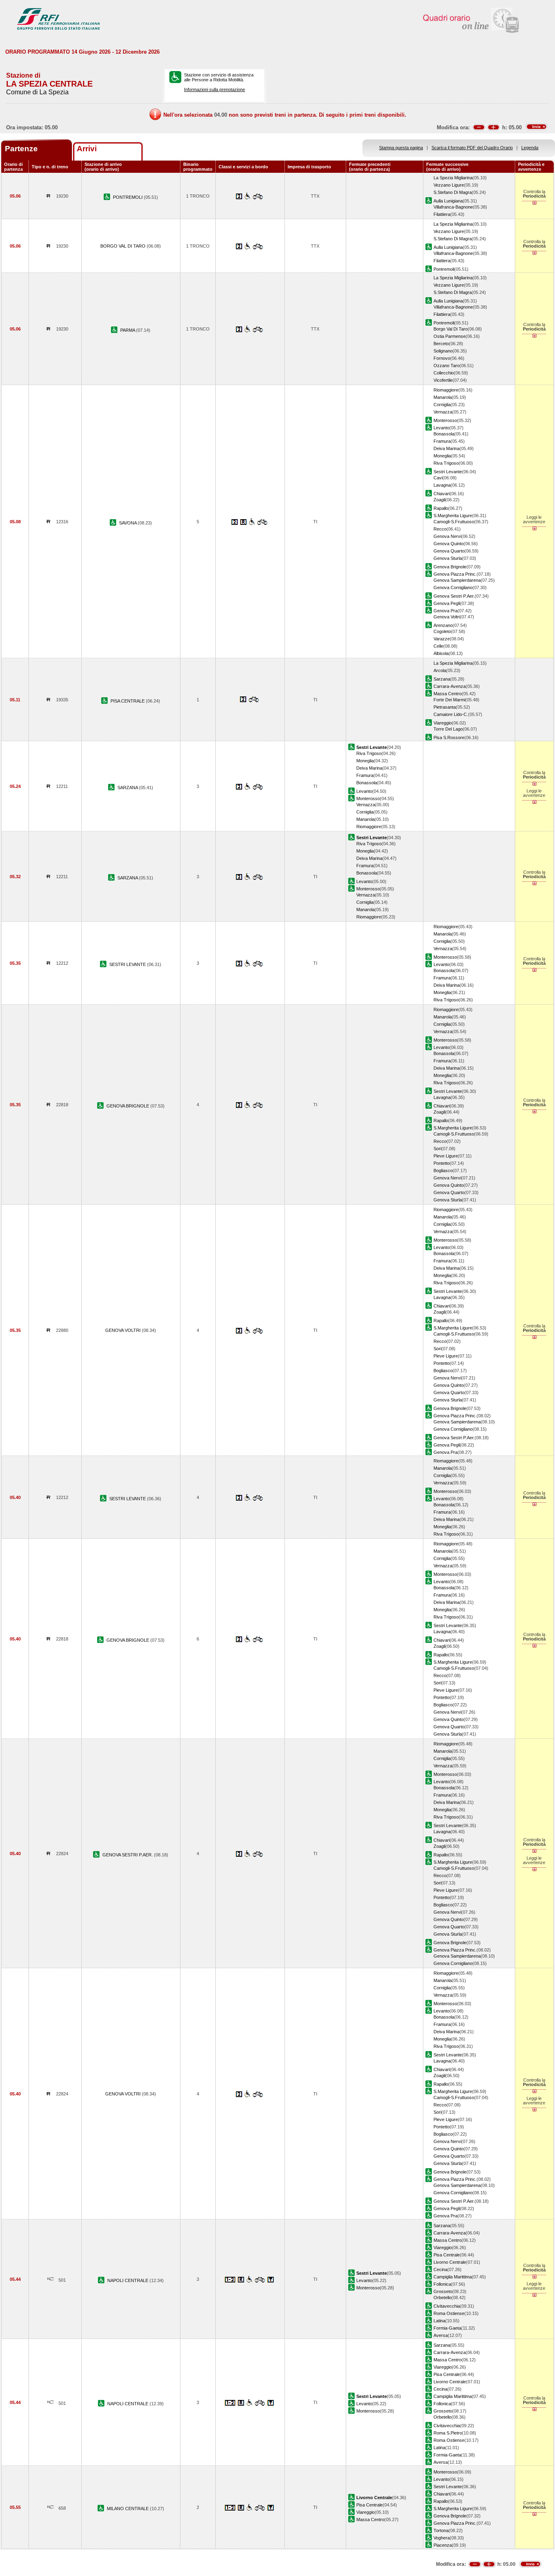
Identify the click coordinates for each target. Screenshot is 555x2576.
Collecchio (444, 373)
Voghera (442, 2538)
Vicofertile (443, 380)
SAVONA (128, 523)
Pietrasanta (445, 707)
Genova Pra (446, 611)
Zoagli (439, 500)
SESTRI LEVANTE (128, 964)
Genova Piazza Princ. (455, 574)
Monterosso (445, 420)
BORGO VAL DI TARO (124, 246)
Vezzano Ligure (449, 185)
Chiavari (442, 494)
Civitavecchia (447, 2306)
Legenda (530, 148)
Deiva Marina (447, 448)
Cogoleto (442, 631)
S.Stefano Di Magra (453, 192)
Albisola (441, 653)
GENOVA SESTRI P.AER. (128, 1855)
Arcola (440, 670)
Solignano (443, 351)
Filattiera (442, 214)
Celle (438, 646)
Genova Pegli (447, 603)
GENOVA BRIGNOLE (128, 1106)
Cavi (438, 478)
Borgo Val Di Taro (451, 329)
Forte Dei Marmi (449, 700)
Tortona (441, 2530)
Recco (440, 529)
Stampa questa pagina (401, 148)
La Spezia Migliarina (453, 178)
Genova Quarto (449, 551)
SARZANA (128, 788)
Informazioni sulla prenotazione (215, 89)
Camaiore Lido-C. (451, 714)
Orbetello (442, 2298)
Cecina (440, 2269)
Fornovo (442, 358)
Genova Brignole (450, 567)
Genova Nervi (447, 536)
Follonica (442, 2284)
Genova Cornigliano (453, 587)
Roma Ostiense (449, 2313)
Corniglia (442, 405)
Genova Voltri (447, 617)
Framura (442, 441)
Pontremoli (444, 269)
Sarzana (442, 679)
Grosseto (443, 2291)
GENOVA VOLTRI (124, 1330)
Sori (437, 1149)
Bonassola (444, 434)
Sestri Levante (448, 472)
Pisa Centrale (447, 2255)
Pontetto (442, 1163)
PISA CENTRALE (128, 701)
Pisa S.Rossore (449, 738)
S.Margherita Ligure (453, 516)
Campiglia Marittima (453, 2277)
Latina (439, 2321)
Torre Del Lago (448, 729)
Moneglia (442, 456)
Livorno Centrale (450, 2262)
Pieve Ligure (446, 1156)
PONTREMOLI (128, 197)
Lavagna (442, 485)
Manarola (443, 397)
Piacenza (443, 2545)
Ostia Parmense (450, 336)
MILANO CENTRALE (128, 2509)
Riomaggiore (446, 390)
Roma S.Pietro (448, 2433)
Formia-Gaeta (447, 2328)
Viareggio (443, 723)
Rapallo (441, 508)
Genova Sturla (448, 558)
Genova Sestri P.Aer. (454, 596)
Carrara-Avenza (450, 686)
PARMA (128, 330)
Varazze (442, 639)
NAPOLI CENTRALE (128, 2280)
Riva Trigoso (446, 463)
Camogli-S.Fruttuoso (454, 522)
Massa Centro (448, 694)
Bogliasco (443, 1171)
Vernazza (443, 412)
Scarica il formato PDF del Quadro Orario (472, 148)
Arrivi (87, 149)
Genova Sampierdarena (457, 580)
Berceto (441, 344)
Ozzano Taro (447, 366)
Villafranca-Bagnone (453, 207)
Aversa (441, 2335)
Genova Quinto (449, 544)
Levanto (441, 428)
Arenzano (443, 625)
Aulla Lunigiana (448, 201)
